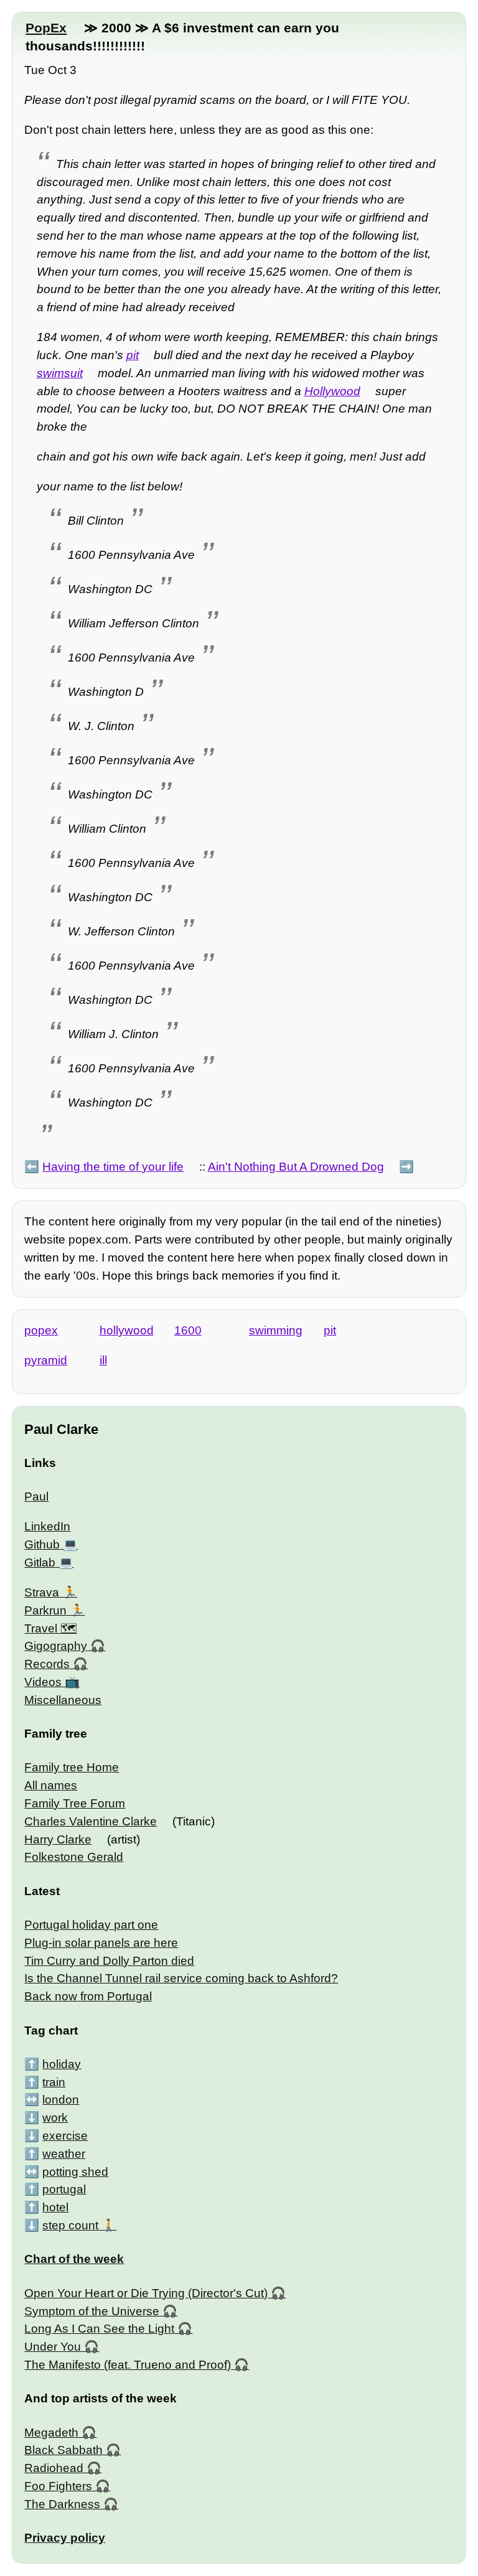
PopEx (46, 28)
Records (47, 1664)
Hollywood (332, 391)
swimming (276, 1330)
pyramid (46, 1360)
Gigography (56, 1646)
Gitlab (40, 1562)
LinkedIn (47, 1526)
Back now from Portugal (88, 1996)
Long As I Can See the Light (99, 2329)
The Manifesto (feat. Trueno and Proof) (128, 2365)
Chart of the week (74, 2259)
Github (42, 1544)
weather (64, 2154)
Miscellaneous (63, 1700)
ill (103, 1360)
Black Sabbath (63, 2450)
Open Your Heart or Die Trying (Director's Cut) (146, 2293)
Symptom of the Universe (92, 2311)
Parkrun (45, 1610)
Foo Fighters (58, 2486)
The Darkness (62, 2504)
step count (70, 2225)
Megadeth (51, 2433)
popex (41, 1330)
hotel (55, 2207)
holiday (62, 2064)
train (54, 2082)
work (55, 2118)
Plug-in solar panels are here (101, 1943)
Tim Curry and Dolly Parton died (109, 1961)
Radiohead (54, 2468)
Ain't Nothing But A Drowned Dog (296, 1167)
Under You (53, 2347)
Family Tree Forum (75, 1803)
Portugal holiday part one (91, 1925)
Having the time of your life (113, 1167)
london (61, 2100)
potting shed (75, 2172)
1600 (188, 1330)
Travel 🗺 (50, 1628)
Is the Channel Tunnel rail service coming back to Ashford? (181, 1978)
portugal (64, 2189)
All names (51, 1785)
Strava (42, 1592)
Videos (43, 1682)
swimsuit (60, 373)
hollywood (127, 1330)
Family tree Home (72, 1767)
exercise (65, 2136)
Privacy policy (65, 2538)
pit (133, 355)
